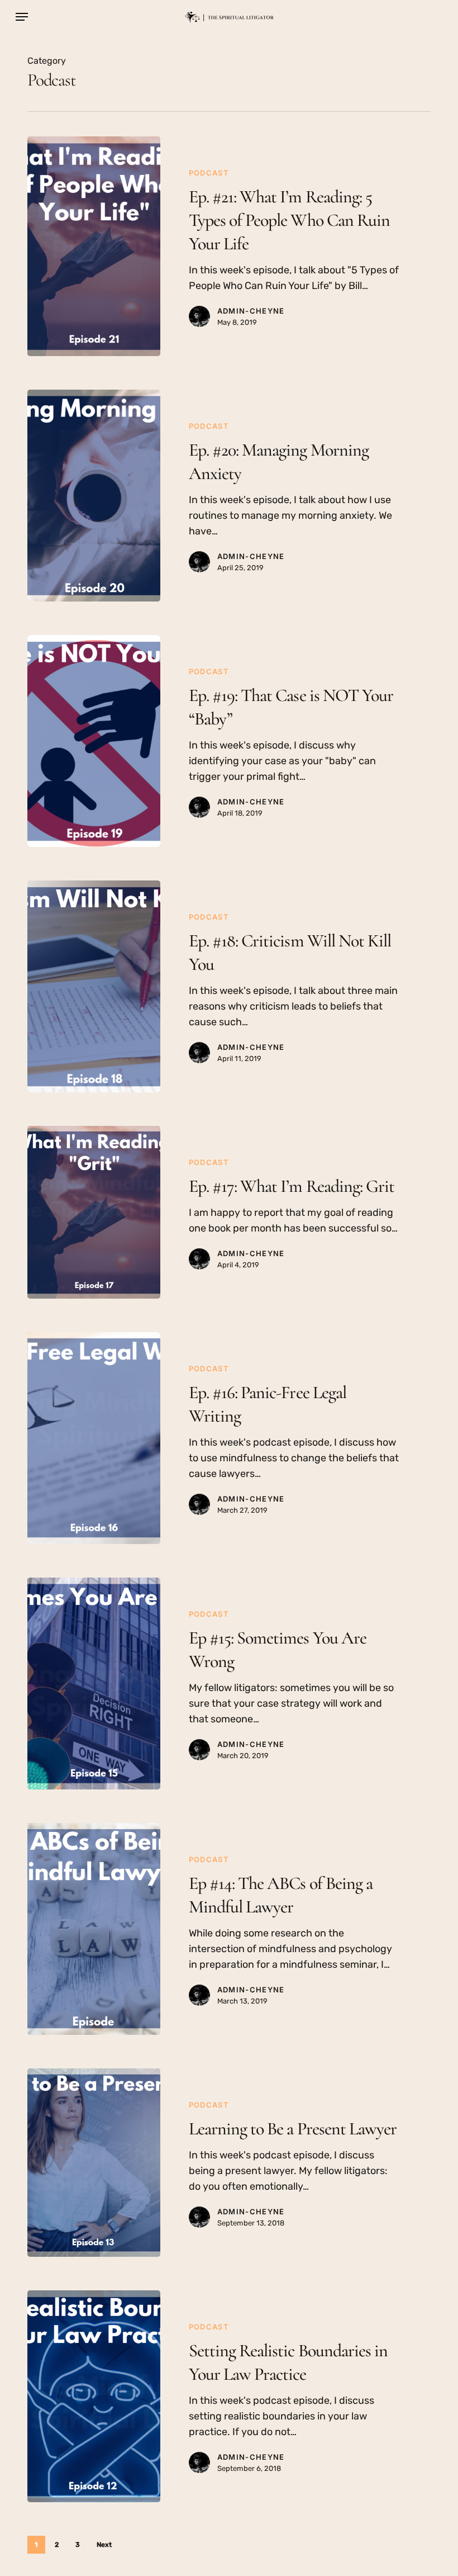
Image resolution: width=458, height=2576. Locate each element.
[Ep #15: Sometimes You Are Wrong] (94, 1684)
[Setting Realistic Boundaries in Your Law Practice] (94, 2396)
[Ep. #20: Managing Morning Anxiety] (94, 496)
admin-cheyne (251, 311)
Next (104, 2545)
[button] (22, 17)
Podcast (209, 173)
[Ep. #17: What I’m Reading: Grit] (94, 1212)
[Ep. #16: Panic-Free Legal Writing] (94, 1438)
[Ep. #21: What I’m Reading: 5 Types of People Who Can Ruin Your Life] (94, 246)
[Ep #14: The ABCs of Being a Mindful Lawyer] (94, 1929)
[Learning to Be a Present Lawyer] (94, 2163)
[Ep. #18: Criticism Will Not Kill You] (94, 986)
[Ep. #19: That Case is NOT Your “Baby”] (94, 741)
